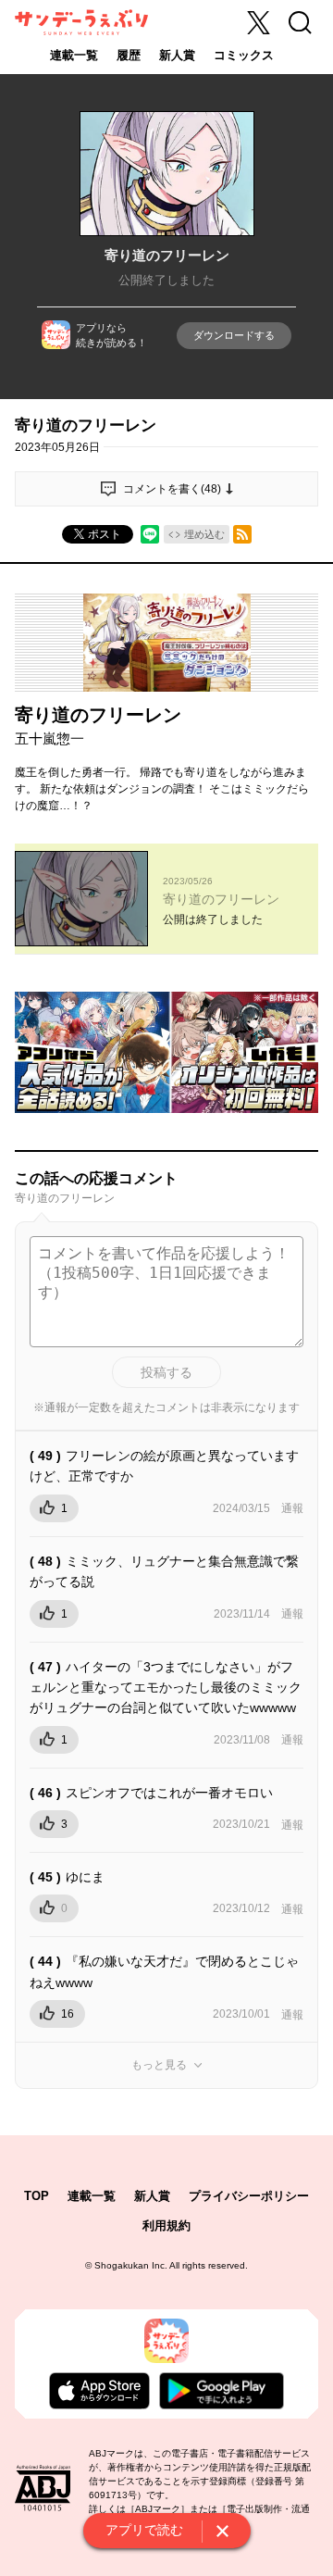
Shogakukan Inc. (131, 2265)
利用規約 (166, 2226)
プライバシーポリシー (249, 2196)
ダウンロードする (234, 335)
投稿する (166, 1372)
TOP (37, 2196)
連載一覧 (74, 55)
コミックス (244, 55)
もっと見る (159, 2065)
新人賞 (177, 55)
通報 (292, 1508)
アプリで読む (144, 2530)
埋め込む (204, 534)
